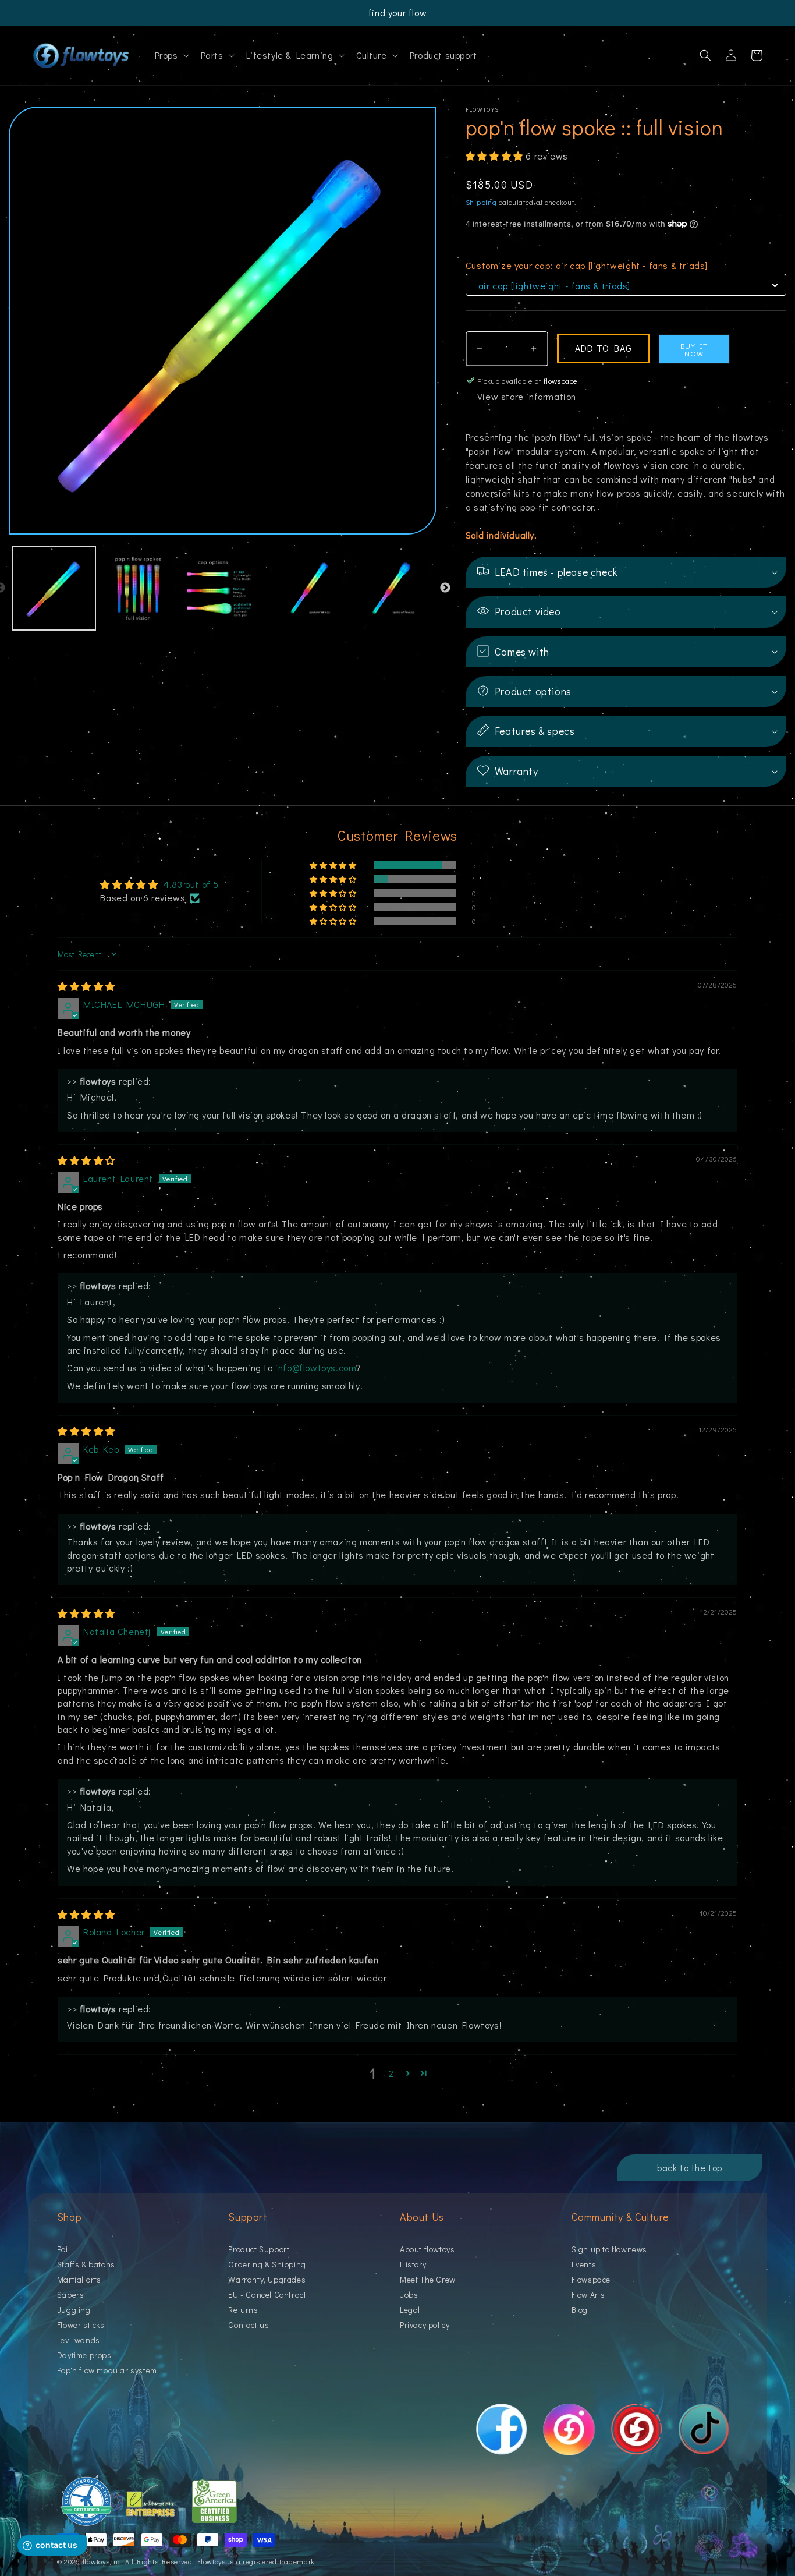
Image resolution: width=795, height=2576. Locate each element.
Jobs (409, 2294)
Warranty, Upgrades (267, 2279)
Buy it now (694, 349)
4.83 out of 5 (191, 884)
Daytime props (84, 2355)
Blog (580, 2310)
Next (445, 588)
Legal (410, 2310)
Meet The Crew (428, 2279)
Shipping (481, 202)
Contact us (249, 2325)
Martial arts (79, 2279)
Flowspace (591, 2279)
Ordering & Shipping (267, 2264)
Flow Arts (588, 2294)
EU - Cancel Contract (267, 2294)
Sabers (71, 2294)
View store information (527, 396)
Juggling (74, 2310)
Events (584, 2264)
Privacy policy (425, 2325)
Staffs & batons (86, 2264)
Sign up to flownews (609, 2250)
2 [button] (391, 2073)
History (413, 2264)
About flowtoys (427, 2250)
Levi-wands (79, 2340)
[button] (171, 56)
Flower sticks (81, 2325)
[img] (86, 986)
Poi (63, 2250)
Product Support (259, 2250)
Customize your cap (587, 265)
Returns (243, 2310)
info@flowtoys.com (316, 1367)
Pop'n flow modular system (107, 2370)
